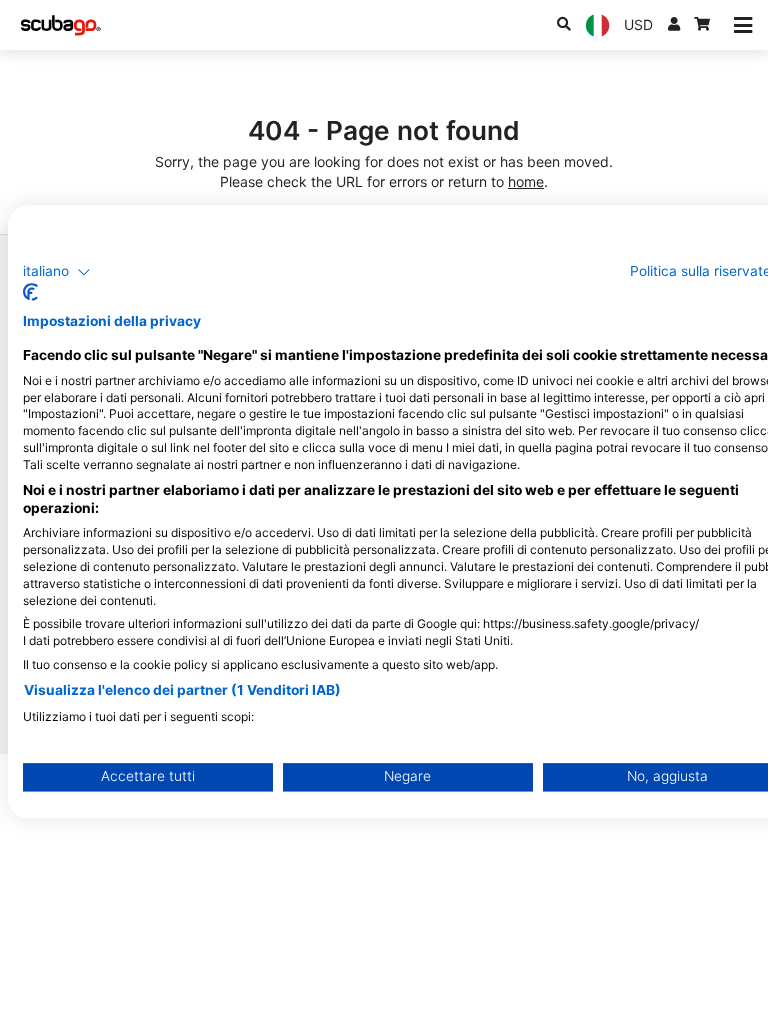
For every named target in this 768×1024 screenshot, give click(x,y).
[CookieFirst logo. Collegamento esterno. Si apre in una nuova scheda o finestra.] (30, 293)
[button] (57, 272)
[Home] (61, 25)
